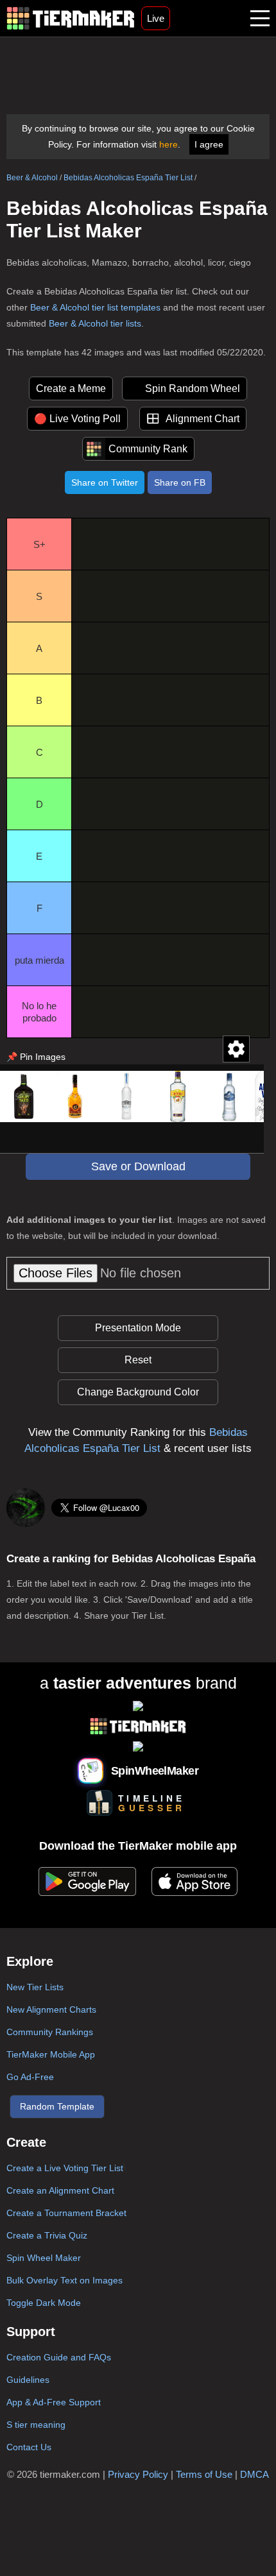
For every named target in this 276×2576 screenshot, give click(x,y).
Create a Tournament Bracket (66, 2213)
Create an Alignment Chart (60, 2190)
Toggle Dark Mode (44, 2303)
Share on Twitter (105, 482)
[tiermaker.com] (71, 18)
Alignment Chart (203, 419)
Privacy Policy (138, 2474)
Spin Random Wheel (193, 388)
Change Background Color (138, 1392)
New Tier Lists (35, 1987)
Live (156, 18)
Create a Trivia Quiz (47, 2235)
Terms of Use (204, 2474)
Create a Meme (71, 388)
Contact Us (29, 2447)
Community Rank (148, 449)
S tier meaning (36, 2425)
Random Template (57, 2106)
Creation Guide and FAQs (59, 2357)
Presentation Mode (138, 1328)
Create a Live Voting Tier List (65, 2168)
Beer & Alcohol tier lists (95, 323)
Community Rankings (50, 2032)
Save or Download (138, 1166)
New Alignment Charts (51, 2009)
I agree (209, 144)
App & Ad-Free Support (54, 2402)
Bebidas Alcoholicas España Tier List (128, 178)
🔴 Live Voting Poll (77, 419)
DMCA (254, 2474)
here (168, 144)
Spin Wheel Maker (44, 2258)
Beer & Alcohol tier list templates (95, 307)
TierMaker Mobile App (51, 2054)
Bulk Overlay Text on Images (65, 2280)
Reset (138, 1360)
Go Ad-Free (30, 2077)
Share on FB (180, 482)
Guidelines (28, 2380)
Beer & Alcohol (32, 178)
